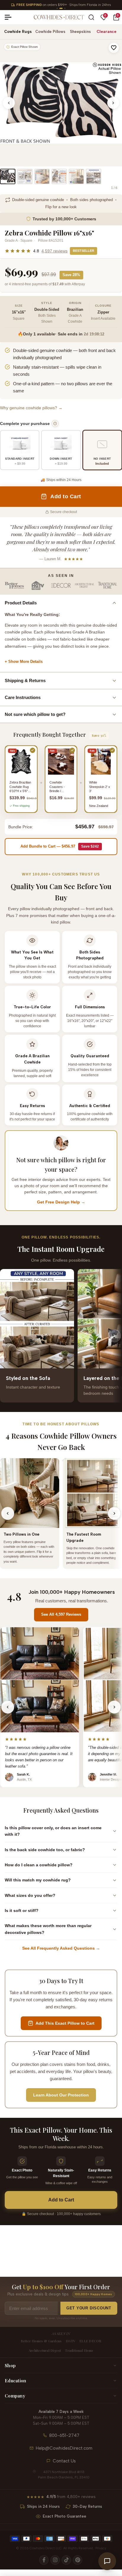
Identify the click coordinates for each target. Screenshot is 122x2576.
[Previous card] (8, 1336)
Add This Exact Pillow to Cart (65, 2023)
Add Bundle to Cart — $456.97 (60, 846)
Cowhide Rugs (18, 32)
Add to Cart (61, 2200)
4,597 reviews (54, 251)
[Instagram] (55, 2560)
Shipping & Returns (25, 680)
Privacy (101, 2548)
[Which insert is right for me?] (55, 424)
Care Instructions (23, 697)
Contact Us (64, 2461)
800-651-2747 (64, 2435)
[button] (114, 48)
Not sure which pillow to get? (35, 714)
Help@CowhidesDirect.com (64, 2448)
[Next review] (114, 1707)
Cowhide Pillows (50, 32)
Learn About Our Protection (61, 2095)
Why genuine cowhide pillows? (31, 408)
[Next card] (114, 1336)
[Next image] (113, 103)
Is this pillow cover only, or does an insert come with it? (53, 1831)
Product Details (21, 603)
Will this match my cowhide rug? (38, 1880)
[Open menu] (10, 17)
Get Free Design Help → (61, 1202)
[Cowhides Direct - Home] (59, 17)
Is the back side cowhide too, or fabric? (45, 1850)
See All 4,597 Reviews (61, 1614)
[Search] (91, 17)
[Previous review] (8, 1707)
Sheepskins (80, 32)
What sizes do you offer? (30, 1895)
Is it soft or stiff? (22, 1910)
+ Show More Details (24, 661)
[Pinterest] (78, 2560)
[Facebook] (44, 2560)
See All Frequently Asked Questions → (61, 1948)
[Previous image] (9, 103)
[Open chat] (107, 2561)
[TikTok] (66, 2560)
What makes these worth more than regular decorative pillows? (48, 1929)
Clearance (106, 32)
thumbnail (8, 176)
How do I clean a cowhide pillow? (39, 1865)
